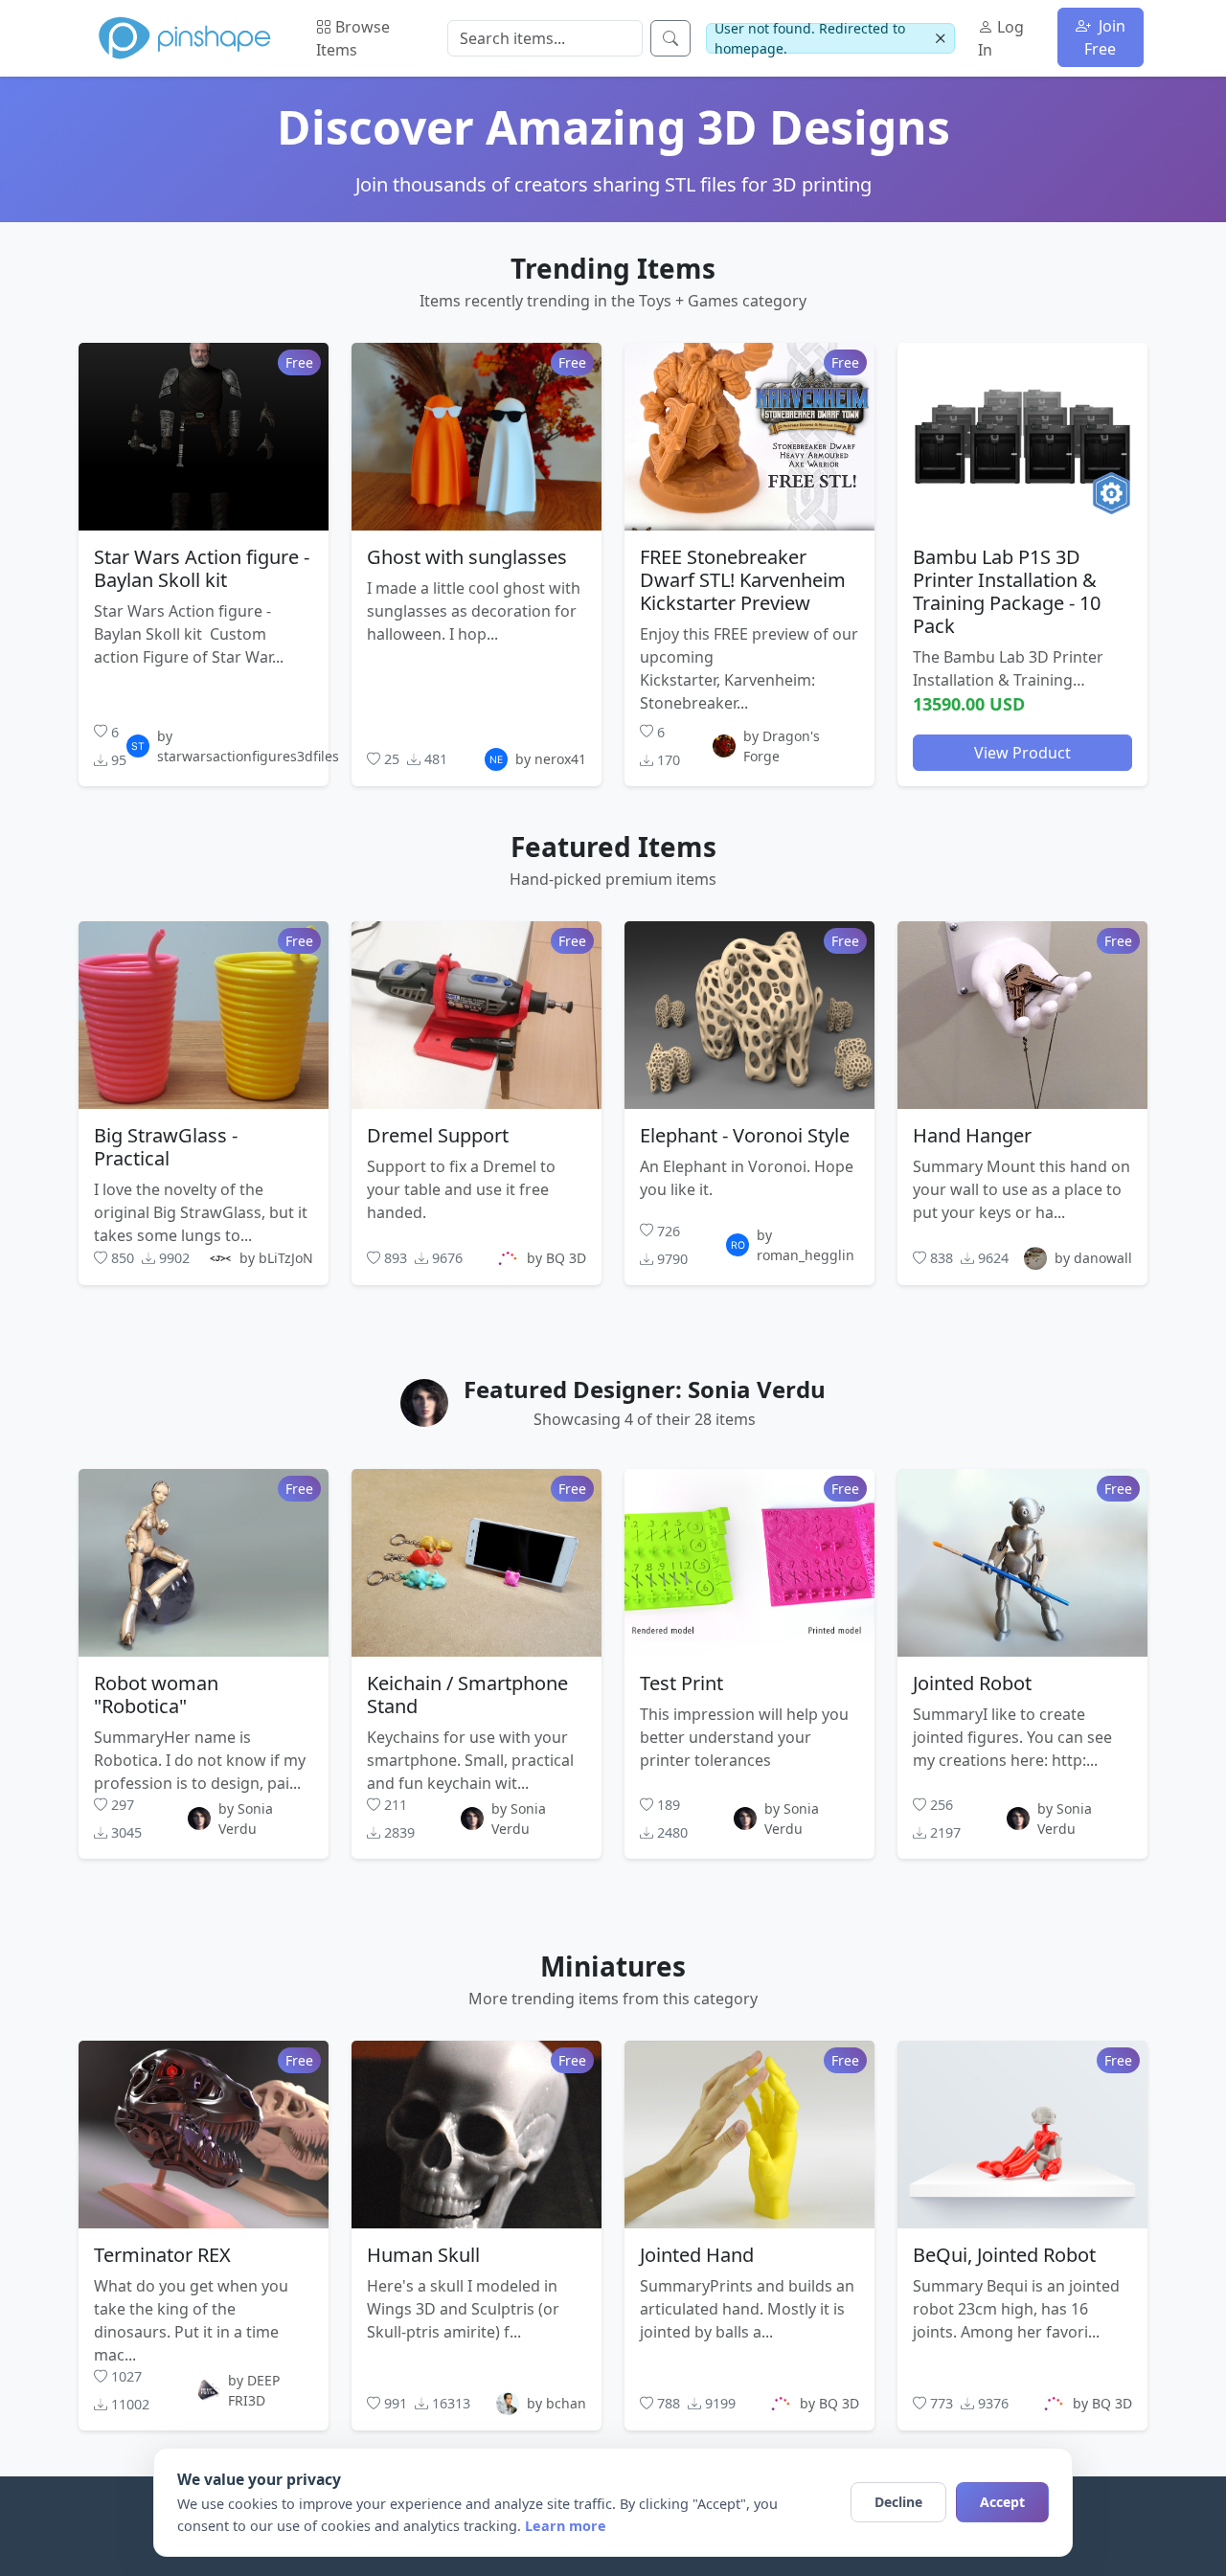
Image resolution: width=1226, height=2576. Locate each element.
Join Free (1105, 37)
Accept (1002, 2502)
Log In (1001, 38)
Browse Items (353, 38)
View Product (1022, 752)
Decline (898, 2502)
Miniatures (613, 1966)
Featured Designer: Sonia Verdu (645, 1389)
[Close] (940, 39)
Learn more (566, 2526)
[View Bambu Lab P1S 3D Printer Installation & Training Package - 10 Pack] (1022, 436)
